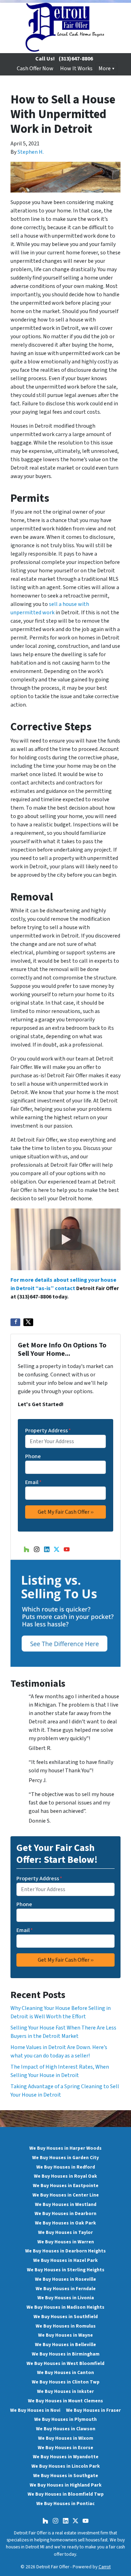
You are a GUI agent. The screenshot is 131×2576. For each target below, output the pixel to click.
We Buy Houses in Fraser (93, 2410)
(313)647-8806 (76, 59)
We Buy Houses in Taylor (65, 2232)
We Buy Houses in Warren (66, 2242)
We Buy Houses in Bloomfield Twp (66, 2494)
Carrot (105, 2567)
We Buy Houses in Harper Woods (65, 2148)
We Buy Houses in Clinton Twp (66, 2382)
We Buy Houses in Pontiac (65, 2503)
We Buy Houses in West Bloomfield (65, 2363)
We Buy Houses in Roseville (65, 2279)
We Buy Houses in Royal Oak (65, 2176)
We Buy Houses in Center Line (66, 2195)
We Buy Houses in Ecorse (65, 2448)
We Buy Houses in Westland (66, 2204)
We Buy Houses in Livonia (66, 2298)
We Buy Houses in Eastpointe (66, 2186)
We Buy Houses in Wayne (65, 2335)
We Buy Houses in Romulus (66, 2326)
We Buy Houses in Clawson (66, 2429)
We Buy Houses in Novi (35, 2410)
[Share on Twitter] (28, 1322)
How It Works (76, 68)
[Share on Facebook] (15, 1322)
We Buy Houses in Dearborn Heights (65, 2251)
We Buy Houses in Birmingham (66, 2354)
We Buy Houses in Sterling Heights (66, 2270)
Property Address (48, 1431)
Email (33, 1482)
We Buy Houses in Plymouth (65, 2419)
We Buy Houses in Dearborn (65, 2213)
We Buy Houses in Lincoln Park (66, 2466)
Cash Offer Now (35, 68)
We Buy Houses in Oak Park (65, 2223)
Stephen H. (31, 152)
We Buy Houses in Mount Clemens (65, 2401)
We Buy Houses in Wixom (66, 2438)
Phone (33, 1456)
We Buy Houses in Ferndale (66, 2289)
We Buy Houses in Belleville (65, 2345)
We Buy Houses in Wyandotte (66, 2457)
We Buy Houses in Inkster (65, 2391)
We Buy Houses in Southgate (66, 2476)
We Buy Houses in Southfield (66, 2317)
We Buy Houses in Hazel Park (65, 2260)
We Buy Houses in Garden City (65, 2158)
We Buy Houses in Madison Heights (65, 2307)
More (105, 68)
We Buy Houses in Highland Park (66, 2485)
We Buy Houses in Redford (66, 2167)
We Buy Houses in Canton (65, 2372)
